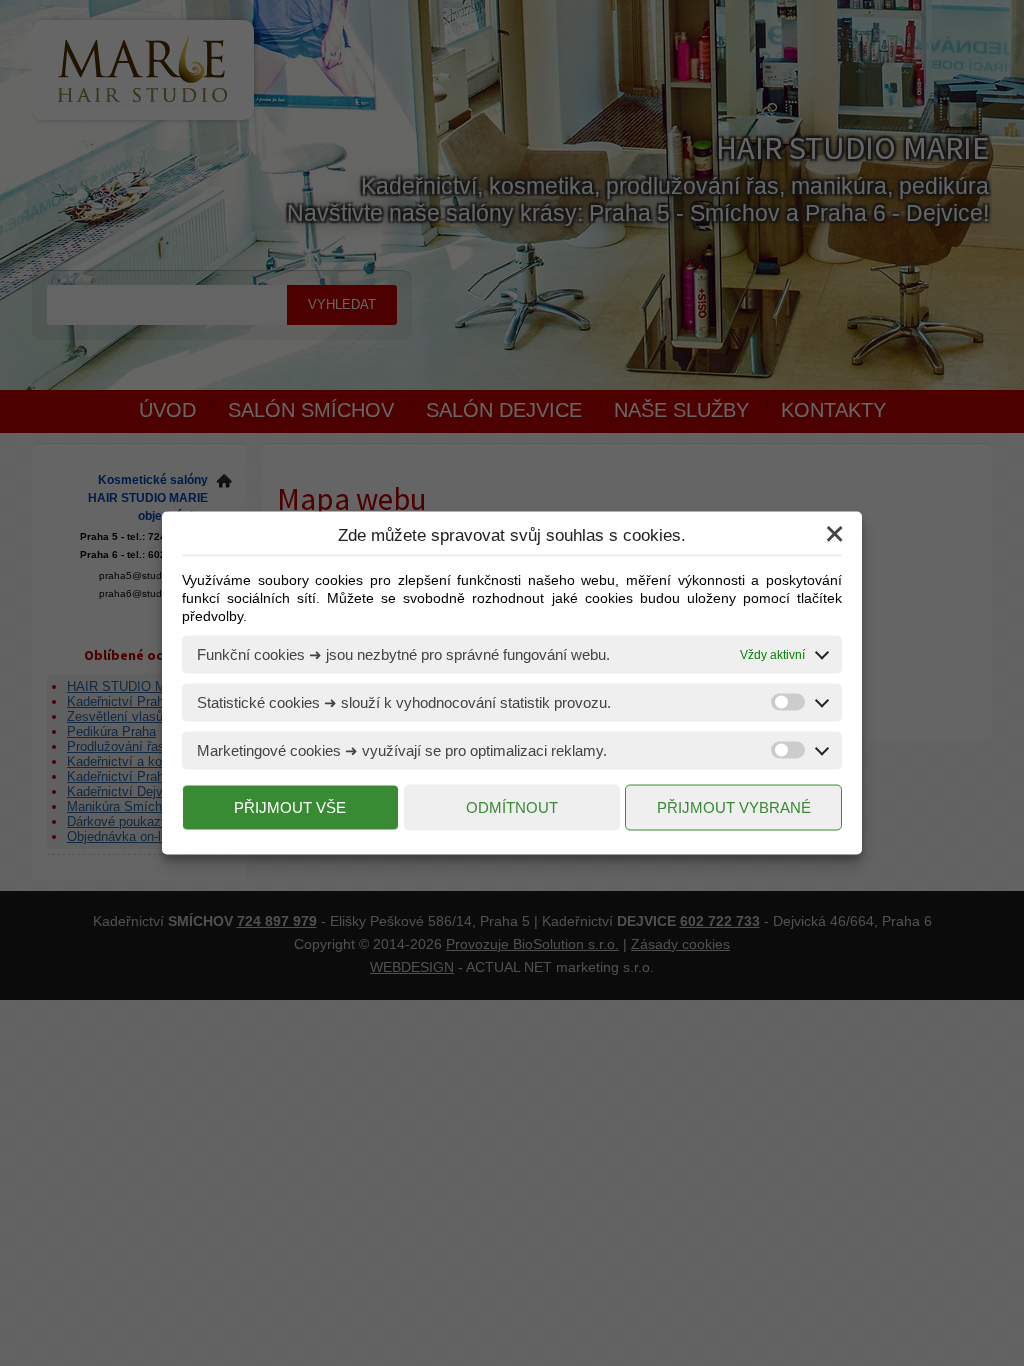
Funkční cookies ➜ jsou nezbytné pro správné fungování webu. (403, 654)
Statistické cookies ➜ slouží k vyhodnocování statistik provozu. (404, 702)
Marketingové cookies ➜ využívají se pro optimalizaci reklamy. (402, 750)
